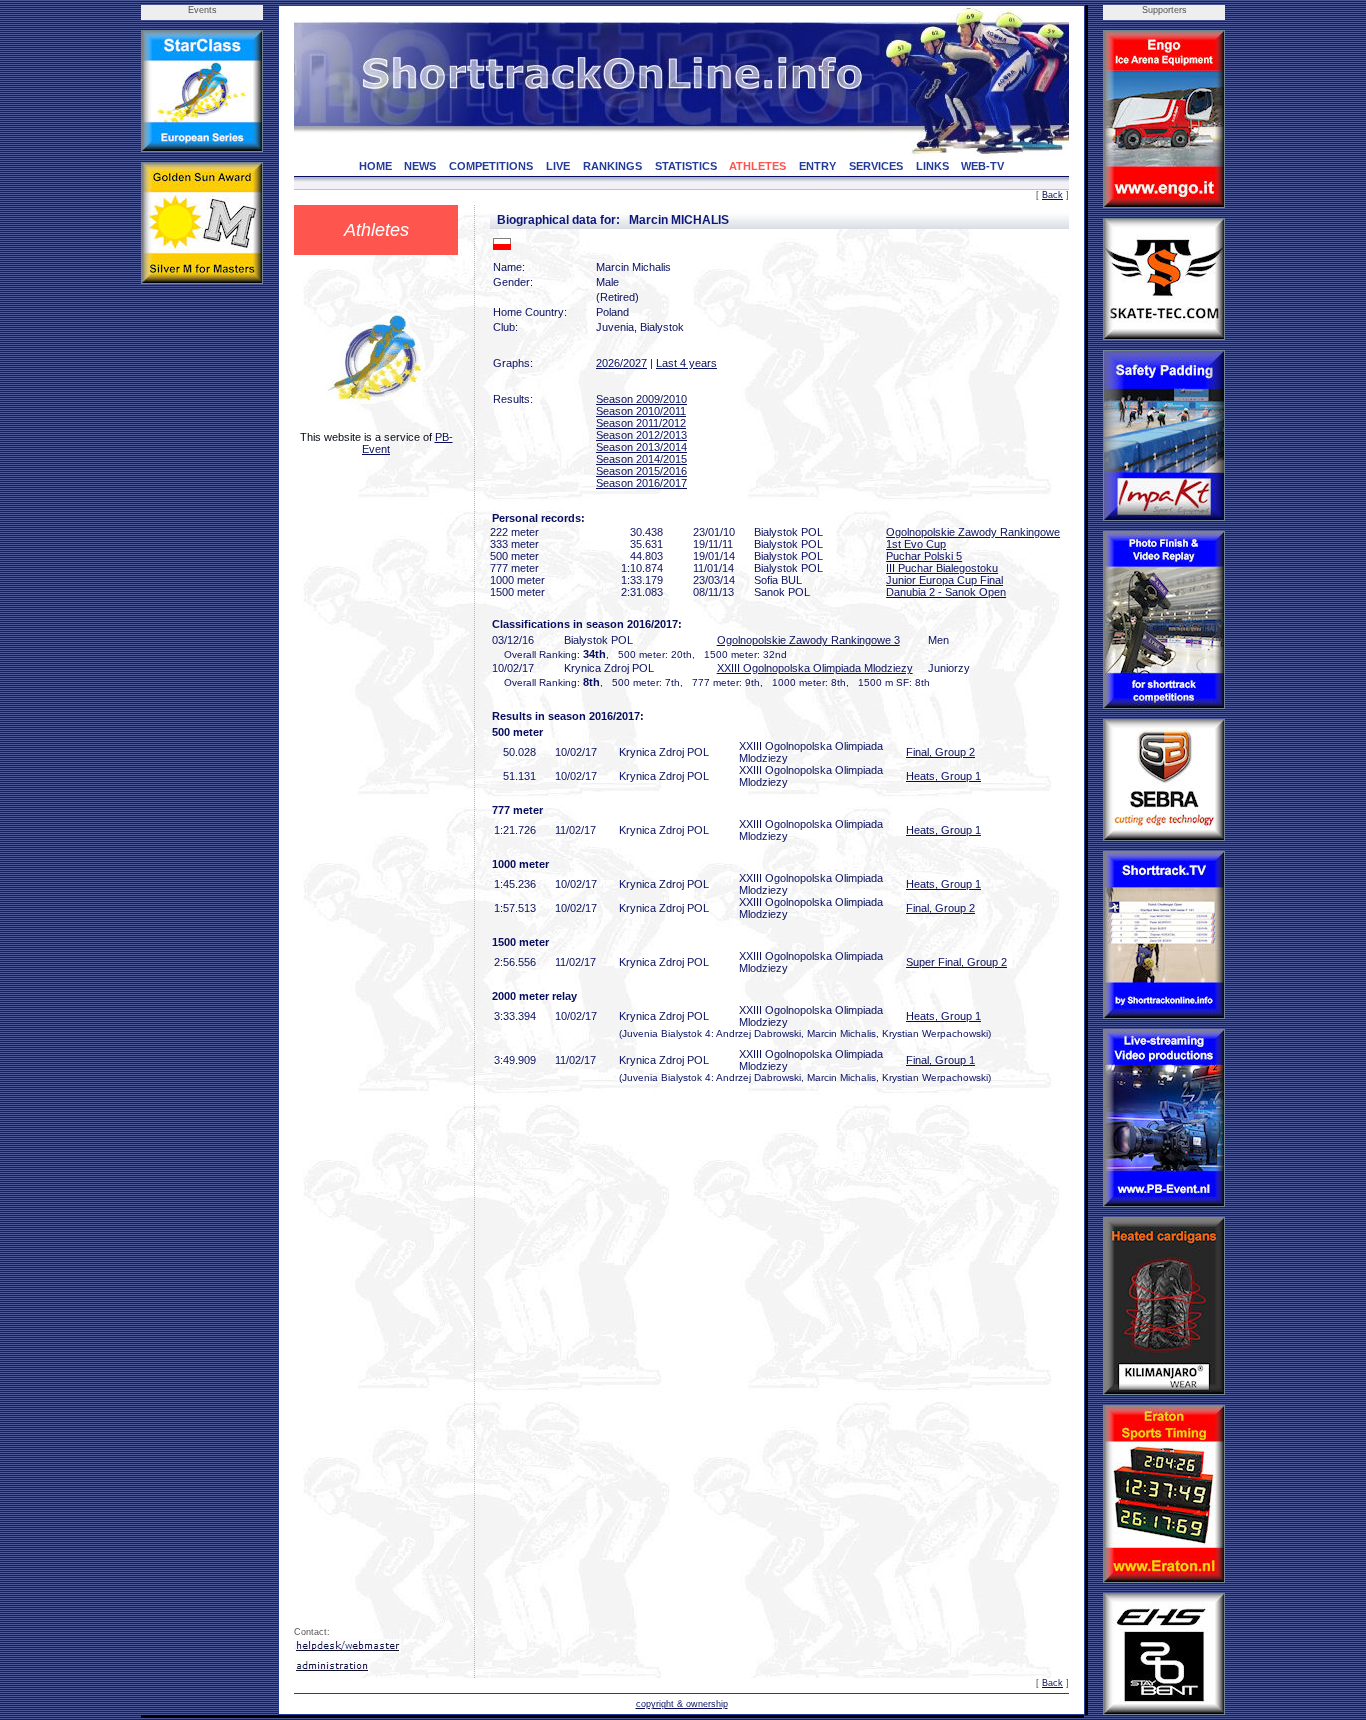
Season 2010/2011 (641, 411)
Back (1052, 195)
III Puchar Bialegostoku (942, 568)
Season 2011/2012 (641, 423)
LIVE (558, 166)
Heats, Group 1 (943, 776)
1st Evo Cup (916, 544)
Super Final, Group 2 (956, 962)
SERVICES (876, 166)
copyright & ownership (682, 1704)
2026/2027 (621, 363)
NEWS (420, 166)
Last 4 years (686, 363)
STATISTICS (686, 166)
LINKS (932, 166)
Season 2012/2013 (641, 435)
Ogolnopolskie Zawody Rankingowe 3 (808, 640)
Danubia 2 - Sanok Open (946, 592)
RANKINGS (612, 166)
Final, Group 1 (940, 1060)
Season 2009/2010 (641, 399)
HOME (375, 166)
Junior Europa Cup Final (944, 580)
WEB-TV (982, 166)
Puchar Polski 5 (924, 556)
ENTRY (817, 166)
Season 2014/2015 (641, 459)
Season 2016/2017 (641, 483)
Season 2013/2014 (641, 447)
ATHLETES (757, 166)
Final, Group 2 (940, 752)
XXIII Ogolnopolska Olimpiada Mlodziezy (815, 668)
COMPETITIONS (491, 166)
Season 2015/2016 (641, 471)
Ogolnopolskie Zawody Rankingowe (973, 532)
